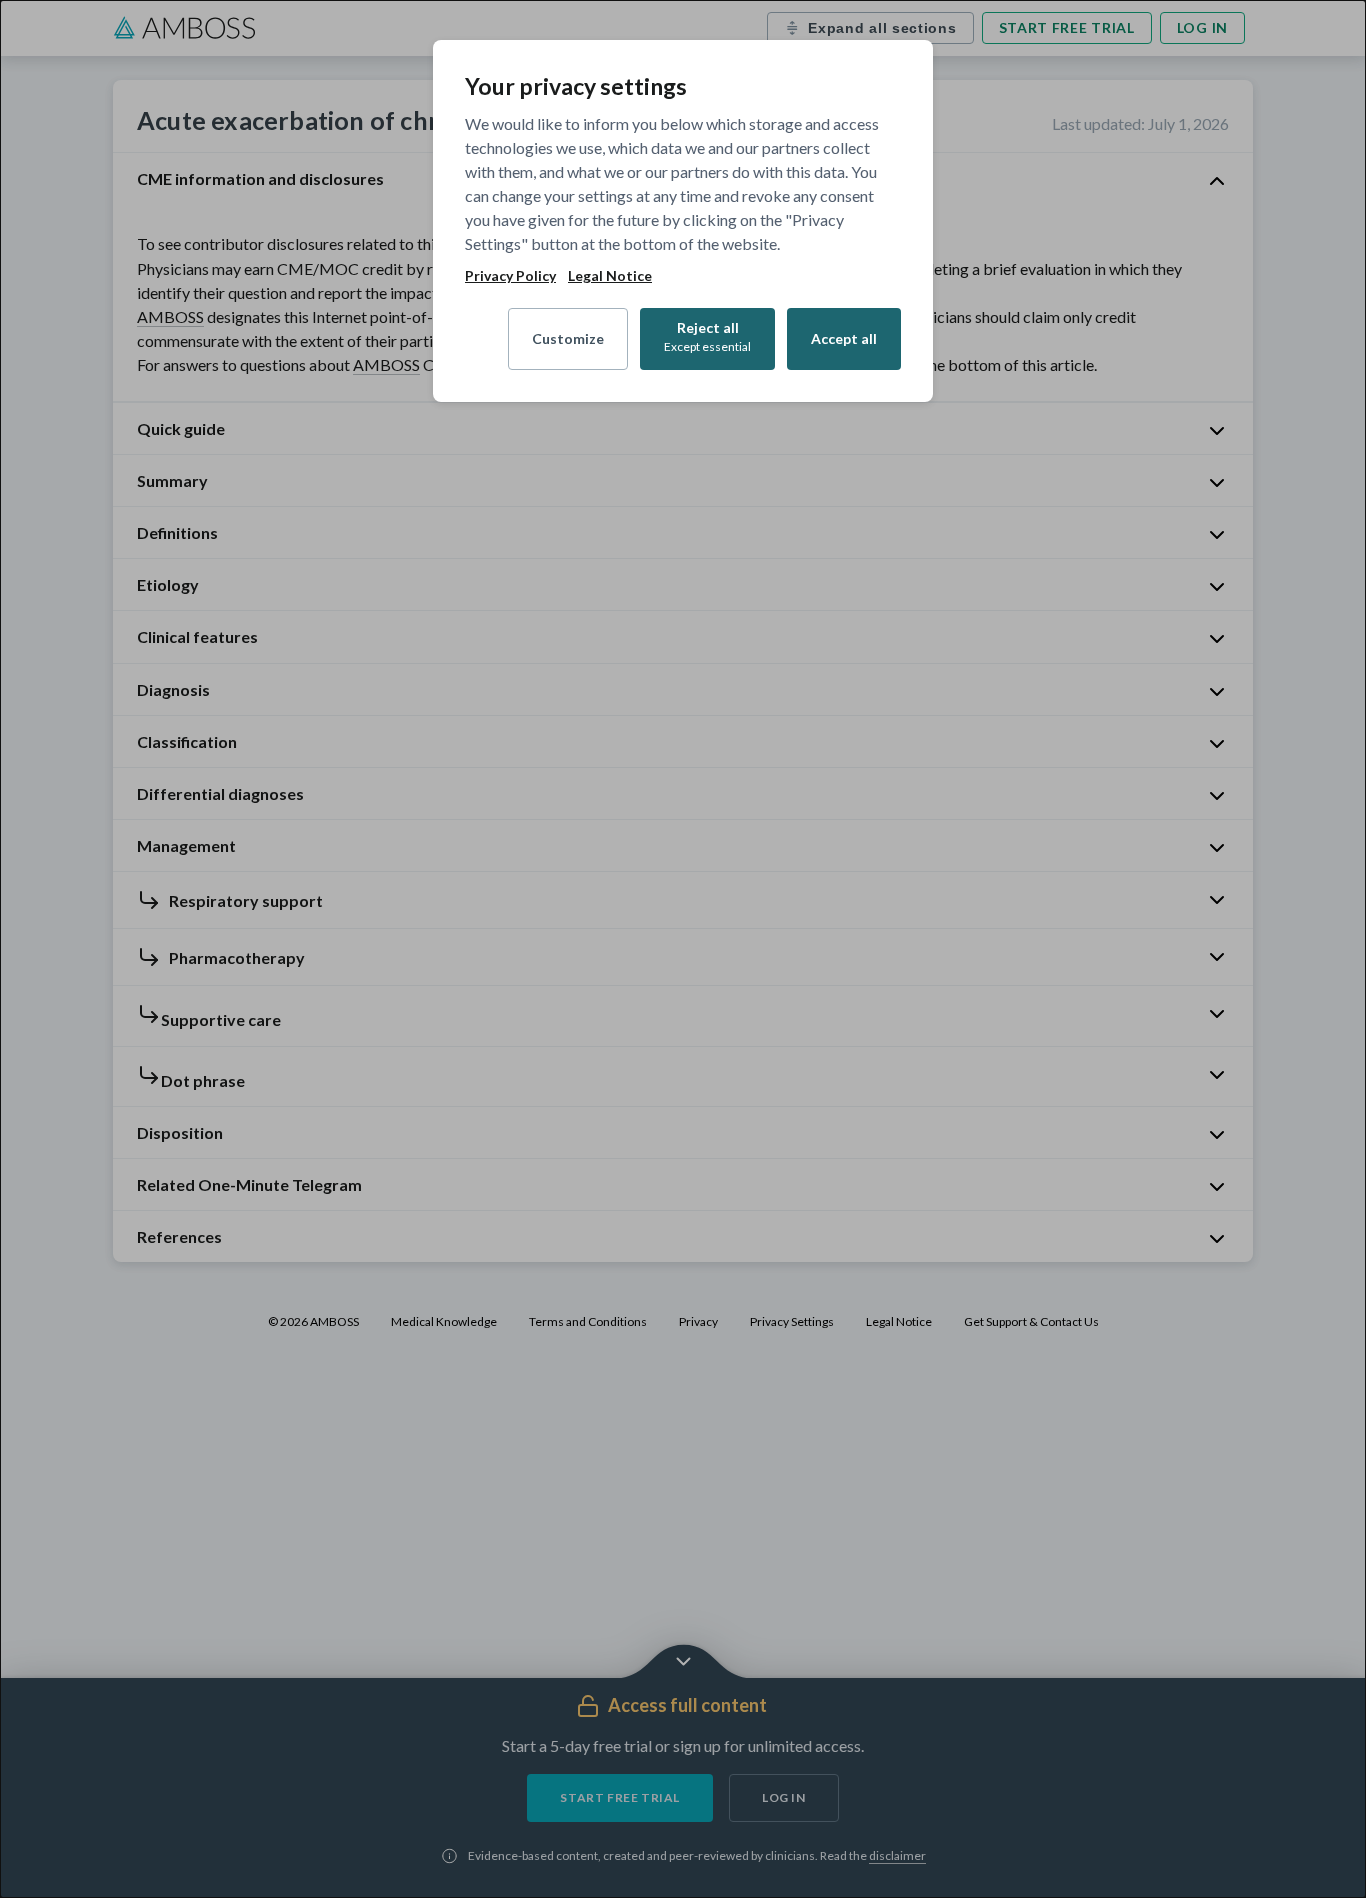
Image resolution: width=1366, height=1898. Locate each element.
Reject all (707, 336)
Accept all (844, 338)
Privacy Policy (510, 276)
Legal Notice (610, 276)
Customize (568, 338)
